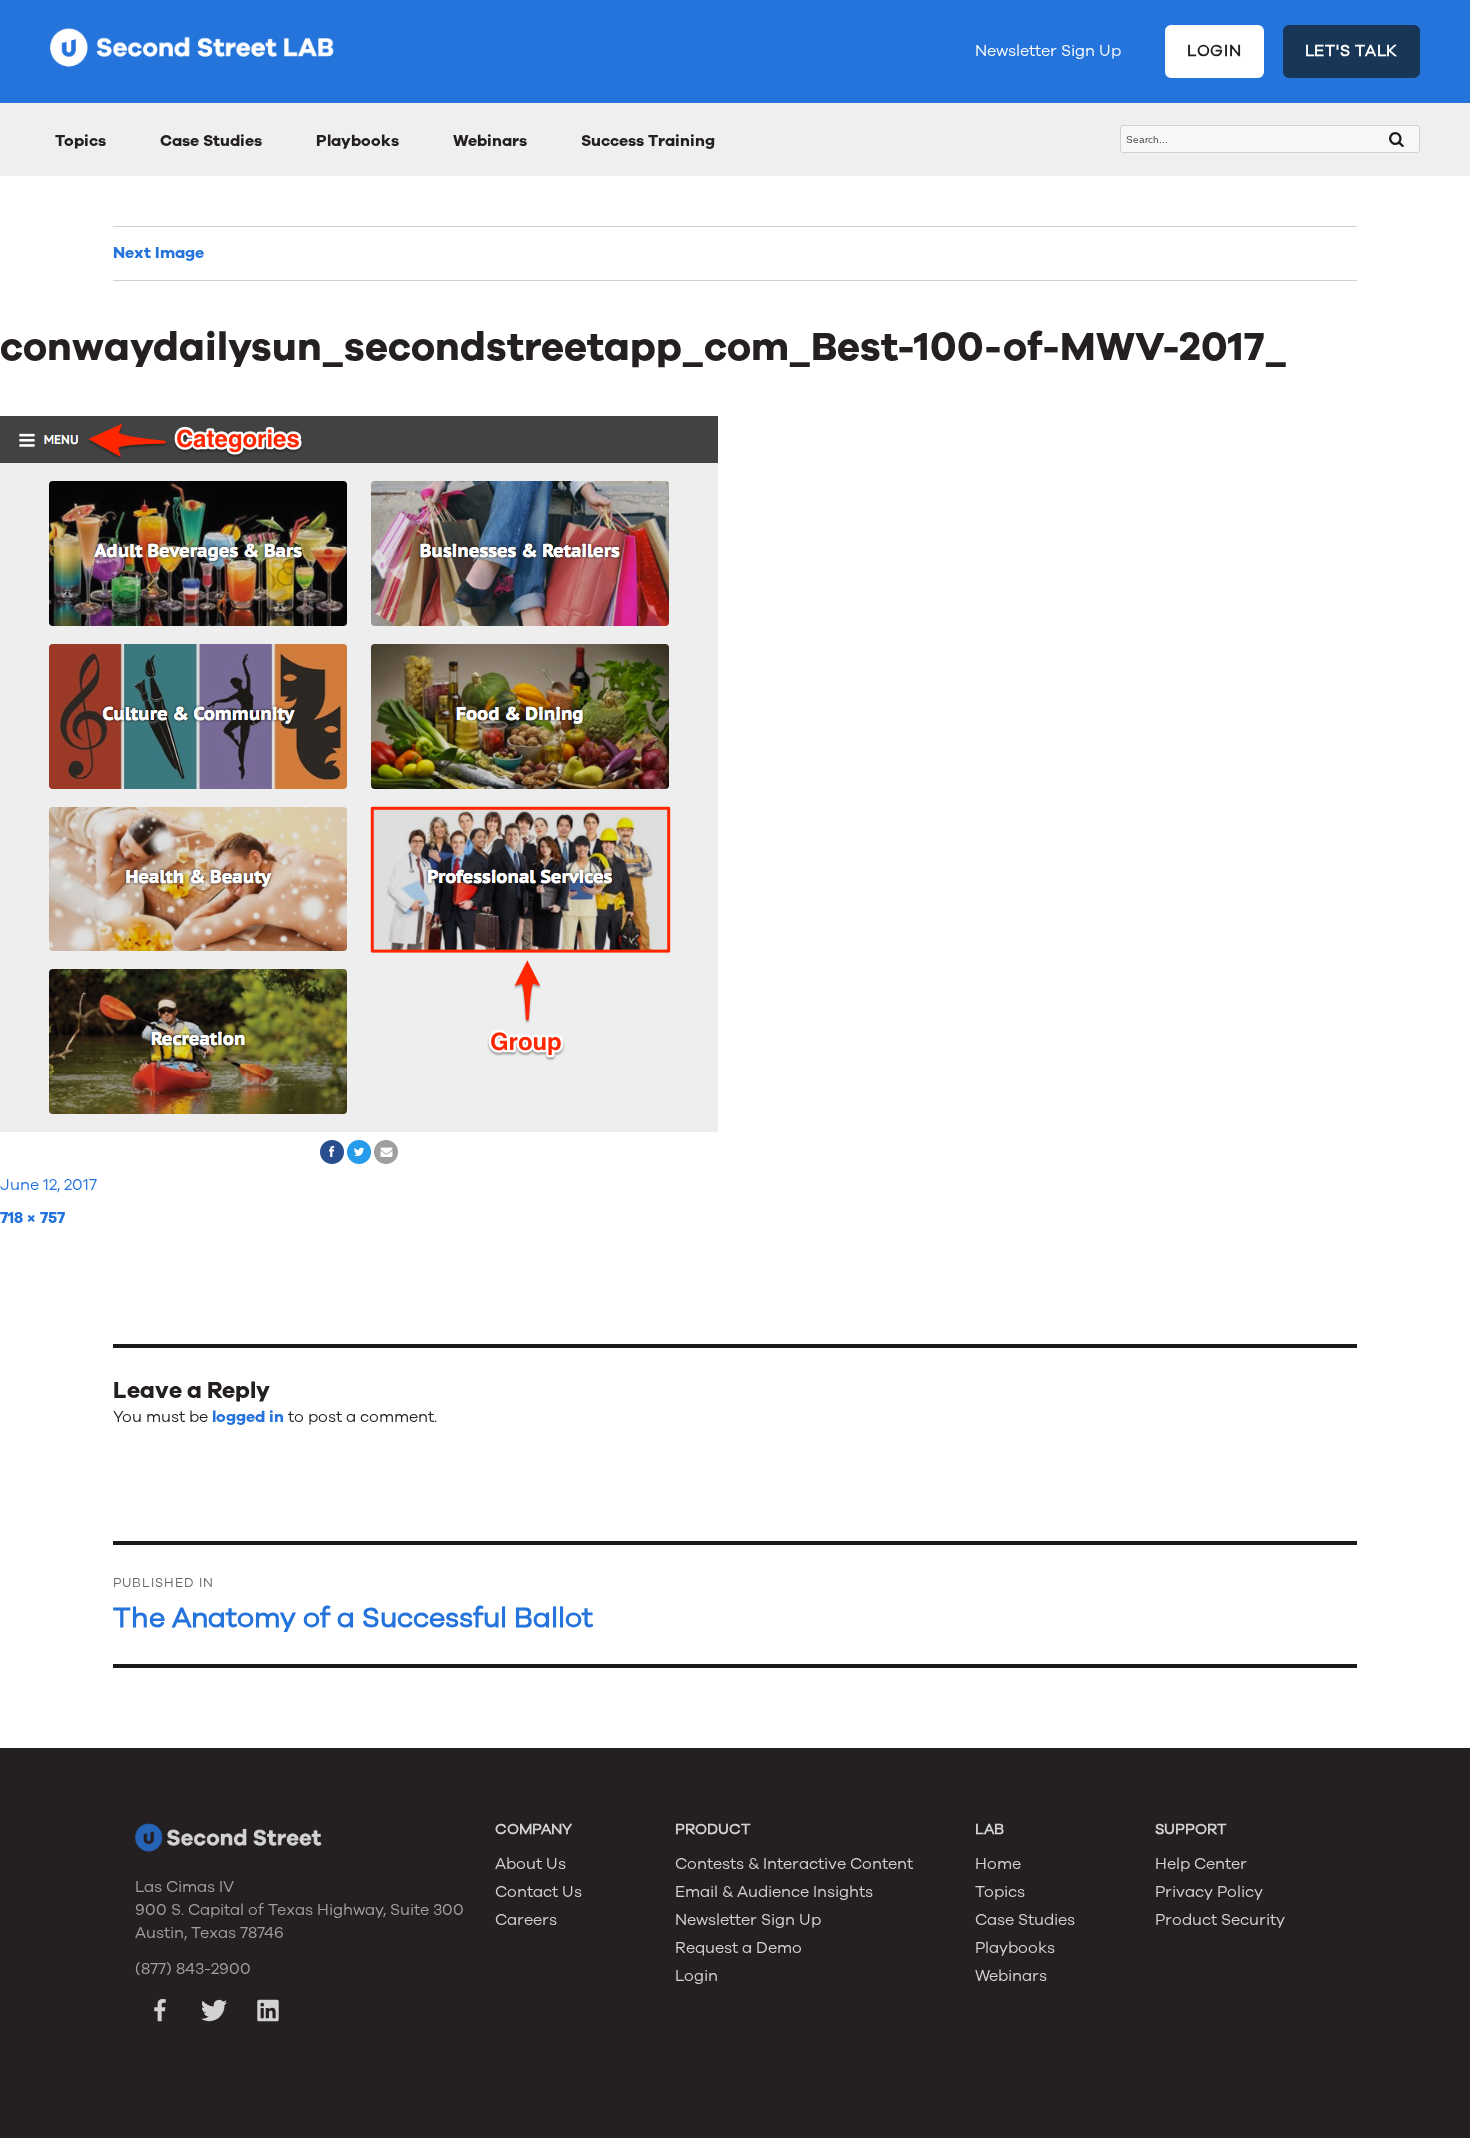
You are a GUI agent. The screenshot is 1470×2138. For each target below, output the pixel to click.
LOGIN (1214, 51)
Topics (80, 141)
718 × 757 (32, 1218)
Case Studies (211, 141)
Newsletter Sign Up (1048, 51)
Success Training (648, 141)
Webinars (490, 141)
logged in (248, 1417)
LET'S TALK (1352, 51)
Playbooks (357, 141)
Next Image (158, 253)
